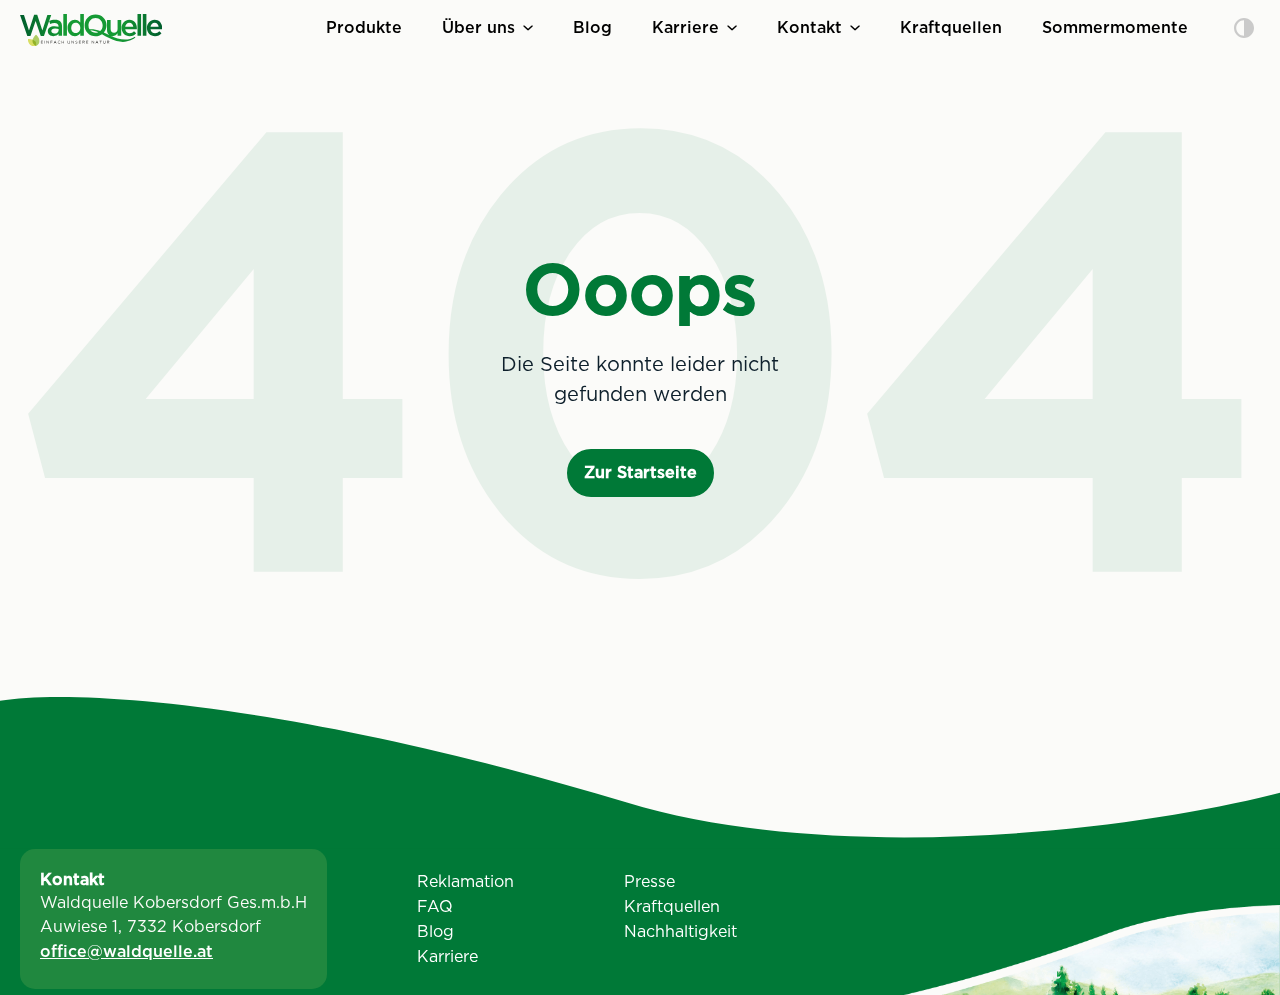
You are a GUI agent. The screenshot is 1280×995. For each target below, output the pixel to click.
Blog (592, 27)
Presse (649, 881)
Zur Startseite (640, 472)
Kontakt (809, 27)
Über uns (478, 27)
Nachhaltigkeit (680, 931)
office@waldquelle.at (126, 951)
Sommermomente (1115, 27)
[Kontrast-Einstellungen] (1244, 30)
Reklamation (465, 881)
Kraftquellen (951, 27)
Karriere (685, 27)
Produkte (364, 27)
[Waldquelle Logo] (91, 30)
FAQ (435, 906)
